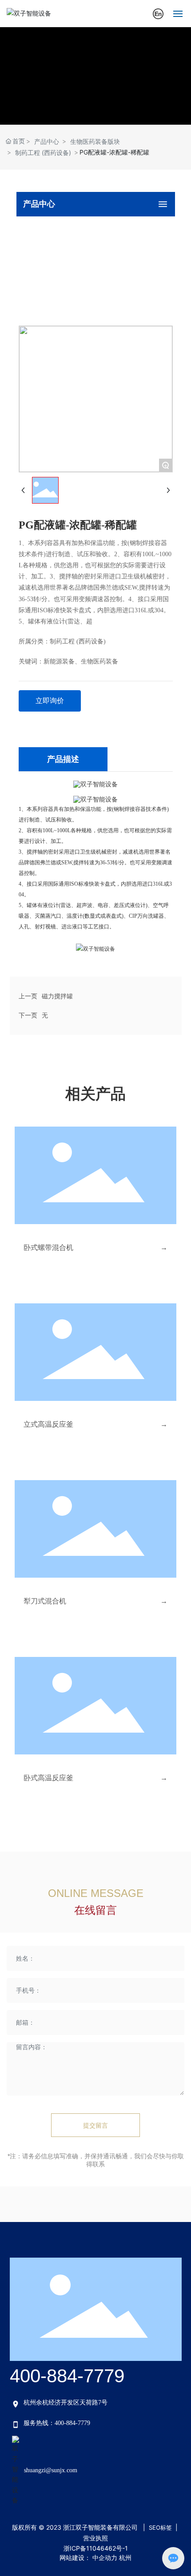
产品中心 (47, 141)
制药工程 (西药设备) (43, 153)
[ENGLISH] (158, 13)
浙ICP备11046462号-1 (96, 2548)
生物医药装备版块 (95, 141)
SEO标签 (160, 2527)
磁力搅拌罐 (57, 996)
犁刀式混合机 (45, 1601)
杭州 (125, 2558)
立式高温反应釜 (48, 1424)
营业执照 (95, 2538)
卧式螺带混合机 (48, 1247)
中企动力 (105, 2558)
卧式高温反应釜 (48, 1778)
